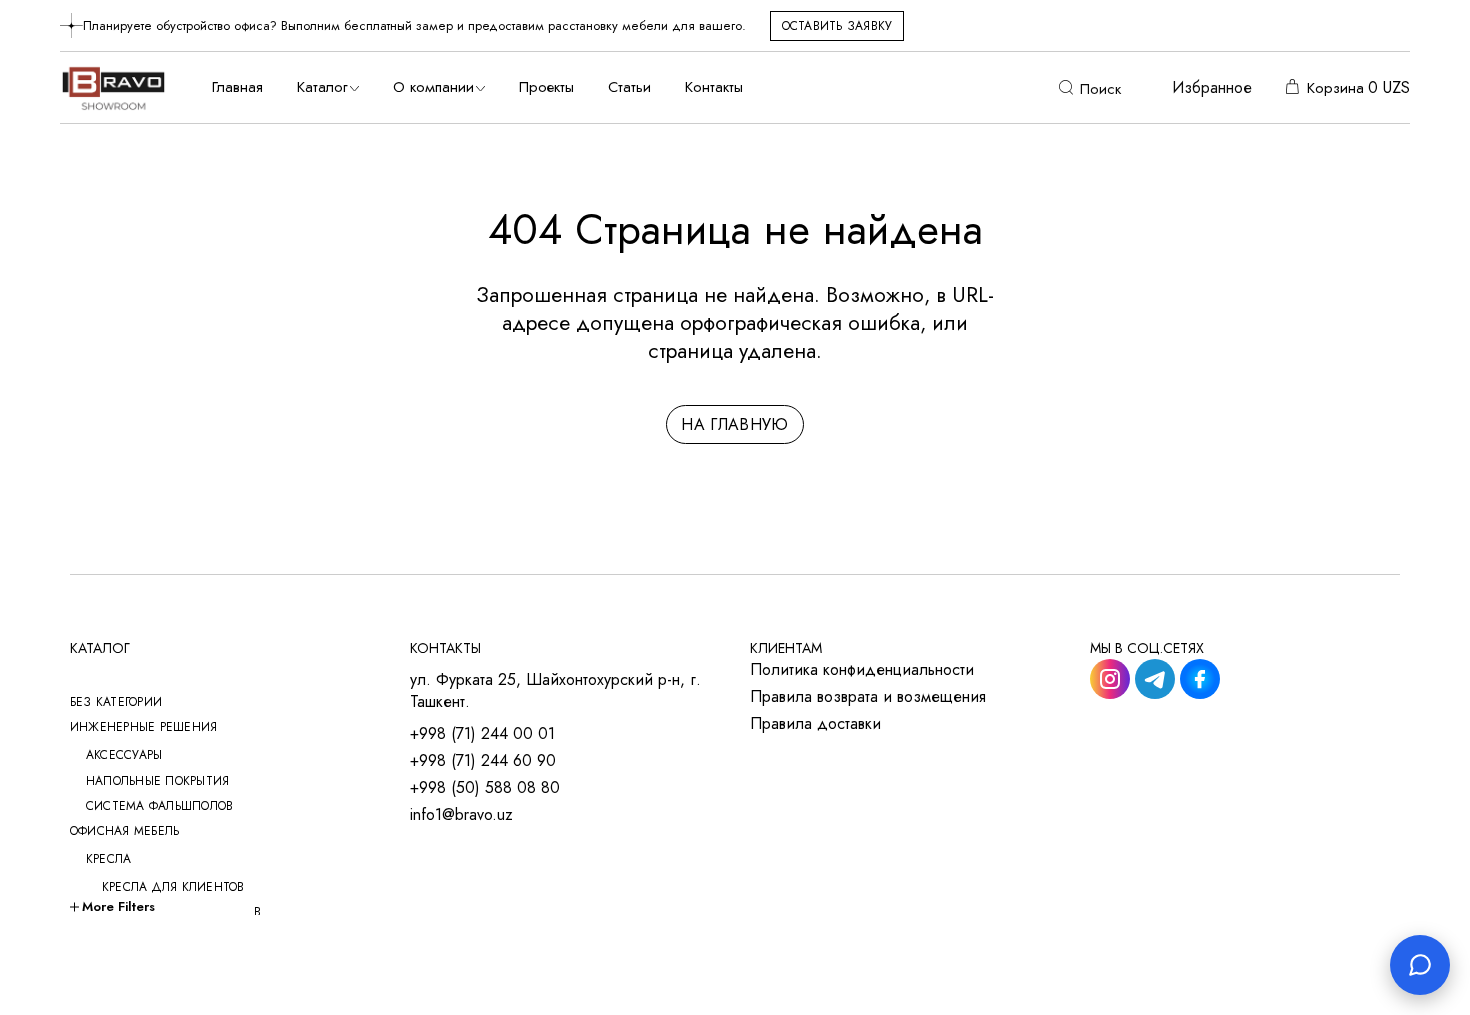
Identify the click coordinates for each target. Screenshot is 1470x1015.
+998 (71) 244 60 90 (483, 761)
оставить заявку (837, 26)
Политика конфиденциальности (862, 670)
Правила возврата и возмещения (868, 697)
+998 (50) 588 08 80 (485, 788)
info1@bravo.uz (461, 815)
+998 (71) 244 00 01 (482, 734)
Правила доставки (815, 724)
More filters (118, 906)
